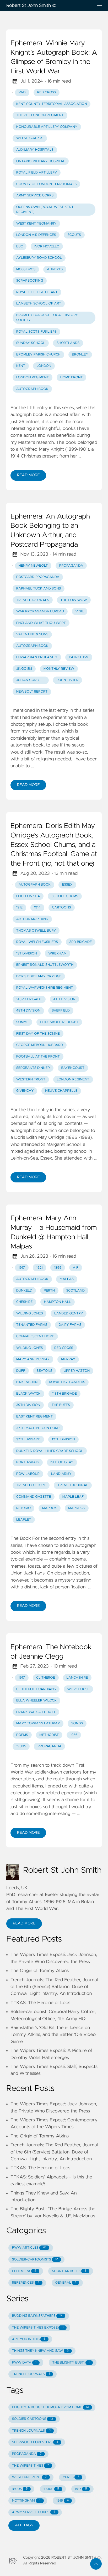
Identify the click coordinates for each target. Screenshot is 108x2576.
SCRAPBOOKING (30, 281)
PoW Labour (28, 1474)
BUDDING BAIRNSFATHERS (37, 2316)
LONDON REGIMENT (33, 377)
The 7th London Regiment (40, 115)
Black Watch (28, 1394)
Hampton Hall (58, 1302)
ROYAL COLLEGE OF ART (37, 292)
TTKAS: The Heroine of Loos (40, 2003)
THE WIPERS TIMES (31, 2466)
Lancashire (77, 1678)
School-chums (65, 896)
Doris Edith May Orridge (39, 976)
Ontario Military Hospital (41, 161)
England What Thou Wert (41, 623)
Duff (21, 1371)
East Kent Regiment (34, 1417)
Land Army (61, 1474)
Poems (22, 1735)
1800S (20, 2489)
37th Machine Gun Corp (38, 1428)
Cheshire (24, 1302)
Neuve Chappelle (61, 1091)
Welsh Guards (30, 138)
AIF (76, 1268)
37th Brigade (28, 1439)
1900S (51, 2489)
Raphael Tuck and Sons (39, 589)
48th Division (28, 1011)
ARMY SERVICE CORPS (35, 195)
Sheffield (61, 1011)
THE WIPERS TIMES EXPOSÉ (38, 2328)
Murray (68, 1359)
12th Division (63, 1439)
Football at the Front (38, 1057)
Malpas (67, 1279)
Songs (77, 1723)
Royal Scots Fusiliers (36, 332)
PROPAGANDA (27, 2454)
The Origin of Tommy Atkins (40, 1971)
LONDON (44, 366)
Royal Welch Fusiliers (37, 942)
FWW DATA (24, 2363)
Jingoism (24, 669)
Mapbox (50, 1508)
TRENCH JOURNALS (31, 2374)
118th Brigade (64, 1394)
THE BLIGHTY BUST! (71, 2363)
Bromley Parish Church (38, 355)
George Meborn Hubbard (40, 1045)
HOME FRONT (72, 377)
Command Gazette (34, 1497)
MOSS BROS (26, 269)
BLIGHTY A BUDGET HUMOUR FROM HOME (50, 2407)
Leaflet (24, 1520)
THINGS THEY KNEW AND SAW (40, 2351)
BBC (20, 247)
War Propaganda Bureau (40, 611)
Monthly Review (59, 669)
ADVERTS (55, 269)
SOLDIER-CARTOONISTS (35, 2260)
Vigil (79, 611)
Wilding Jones (30, 1314)
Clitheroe (45, 1678)
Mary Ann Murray (33, 1359)
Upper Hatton (77, 1371)
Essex (67, 885)
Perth (49, 1291)
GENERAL (66, 2283)
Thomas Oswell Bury (36, 931)
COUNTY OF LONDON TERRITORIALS (47, 184)
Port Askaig (28, 1462)
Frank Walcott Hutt (36, 1712)
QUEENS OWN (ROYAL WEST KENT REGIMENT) (45, 210)
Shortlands (68, 343)
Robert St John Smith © (31, 6)
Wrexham (57, 954)
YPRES (71, 2477)
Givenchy (25, 1091)
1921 (39, 1268)
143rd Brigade (29, 999)
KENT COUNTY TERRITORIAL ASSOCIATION (52, 104)
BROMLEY (80, 355)
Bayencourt (73, 1068)
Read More (28, 475)
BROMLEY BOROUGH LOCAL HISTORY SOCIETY (47, 318)
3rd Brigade (81, 942)
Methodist (49, 1735)
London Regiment (73, 1079)
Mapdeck (77, 1508)
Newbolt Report (32, 692)
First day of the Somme (38, 1034)
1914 (37, 908)
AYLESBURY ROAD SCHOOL (39, 258)
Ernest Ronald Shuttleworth (45, 965)
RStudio (24, 1508)
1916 (63, 2501)
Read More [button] (24, 1923)
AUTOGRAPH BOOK (32, 389)
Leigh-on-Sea (28, 896)
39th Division (28, 1405)
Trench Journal (73, 1485)
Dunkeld (24, 1291)
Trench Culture (31, 1485)
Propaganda (71, 566)
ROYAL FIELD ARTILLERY (37, 173)
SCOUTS (74, 235)
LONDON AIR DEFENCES (36, 235)
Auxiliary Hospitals (35, 150)
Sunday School (31, 343)
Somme (22, 1022)
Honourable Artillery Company (47, 127)
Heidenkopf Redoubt (59, 1022)
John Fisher (67, 680)
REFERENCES (26, 2283)
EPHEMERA (24, 2271)
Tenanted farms (32, 1325)
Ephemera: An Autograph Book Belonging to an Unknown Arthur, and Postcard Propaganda (50, 531)
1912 (19, 908)
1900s (21, 1746)
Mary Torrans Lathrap (38, 1723)
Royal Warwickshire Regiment (45, 988)
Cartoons (61, 908)
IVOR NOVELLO (47, 247)
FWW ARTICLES (29, 2248)
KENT (21, 366)
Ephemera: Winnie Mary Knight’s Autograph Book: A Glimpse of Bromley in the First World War (54, 57)
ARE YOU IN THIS (29, 2339)
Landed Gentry (69, 1314)
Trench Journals (33, 600)
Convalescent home (35, 1336)
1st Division (27, 954)
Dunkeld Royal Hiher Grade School (50, 1451)
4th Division (64, 999)
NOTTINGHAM (26, 2501)
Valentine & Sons (32, 634)
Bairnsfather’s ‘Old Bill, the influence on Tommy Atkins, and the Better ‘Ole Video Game (53, 2035)
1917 (22, 1268)
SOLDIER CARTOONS (33, 2419)
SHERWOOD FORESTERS (35, 2442)
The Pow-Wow (74, 600)
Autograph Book (32, 646)
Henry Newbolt (33, 566)
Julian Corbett (31, 680)
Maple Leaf (73, 1497)
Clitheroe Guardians (36, 1689)
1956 (74, 1735)
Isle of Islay (62, 1462)
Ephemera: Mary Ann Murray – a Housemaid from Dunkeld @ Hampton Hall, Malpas (54, 1233)
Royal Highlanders (67, 1382)
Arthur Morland (32, 919)
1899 (58, 1268)
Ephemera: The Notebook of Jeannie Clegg (51, 1652)
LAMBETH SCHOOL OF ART (39, 304)
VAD (22, 92)
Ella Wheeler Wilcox (36, 1701)
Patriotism (79, 657)
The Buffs (61, 1405)
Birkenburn (27, 1382)
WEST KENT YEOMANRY (36, 224)
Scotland (75, 1291)
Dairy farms (70, 1325)
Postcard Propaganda (38, 577)
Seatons (45, 1371)
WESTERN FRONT (29, 2477)
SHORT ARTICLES (69, 2271)
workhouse (78, 1689)
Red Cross (46, 92)
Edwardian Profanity (37, 657)
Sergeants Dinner (33, 1068)
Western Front (31, 1079)
